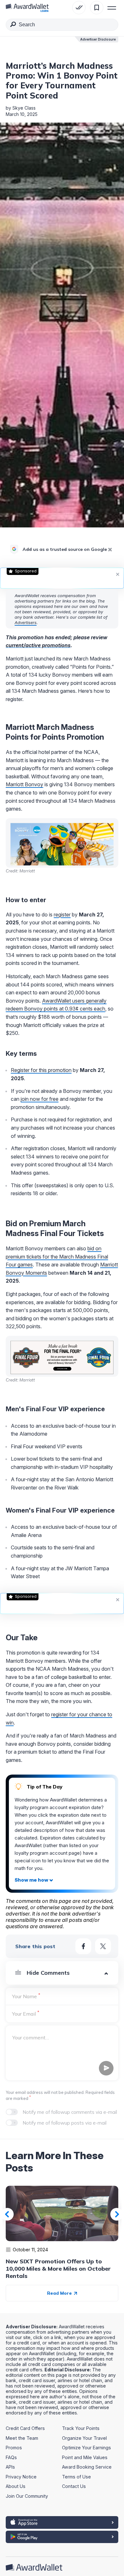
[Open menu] (112, 8)
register (62, 915)
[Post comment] (106, 2068)
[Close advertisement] (118, 574)
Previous (7, 2214)
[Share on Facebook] (83, 1946)
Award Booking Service (87, 2467)
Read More (60, 2293)
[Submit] (13, 25)
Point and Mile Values (85, 2457)
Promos (14, 2448)
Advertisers (26, 622)
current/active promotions (38, 645)
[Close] (110, 550)
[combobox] (62, 25)
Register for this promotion (41, 1070)
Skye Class (24, 108)
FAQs (11, 2457)
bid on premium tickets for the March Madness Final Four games (57, 1256)
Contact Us (74, 2486)
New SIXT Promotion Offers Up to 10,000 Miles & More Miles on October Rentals (58, 2269)
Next (117, 2214)
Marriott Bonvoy (24, 784)
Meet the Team (22, 2438)
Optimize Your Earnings (86, 2448)
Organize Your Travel (84, 2438)
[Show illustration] (34, 1880)
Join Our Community (27, 2496)
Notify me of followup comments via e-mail (70, 2112)
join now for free (40, 1099)
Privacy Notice (21, 2477)
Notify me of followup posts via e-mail (65, 2123)
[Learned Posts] (79, 8)
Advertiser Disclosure (98, 39)
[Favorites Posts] (97, 8)
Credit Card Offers (25, 2428)
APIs (10, 2467)
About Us (16, 2486)
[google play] (62, 2537)
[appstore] (62, 2522)
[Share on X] (103, 1946)
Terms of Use (76, 2477)
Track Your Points (81, 2428)
